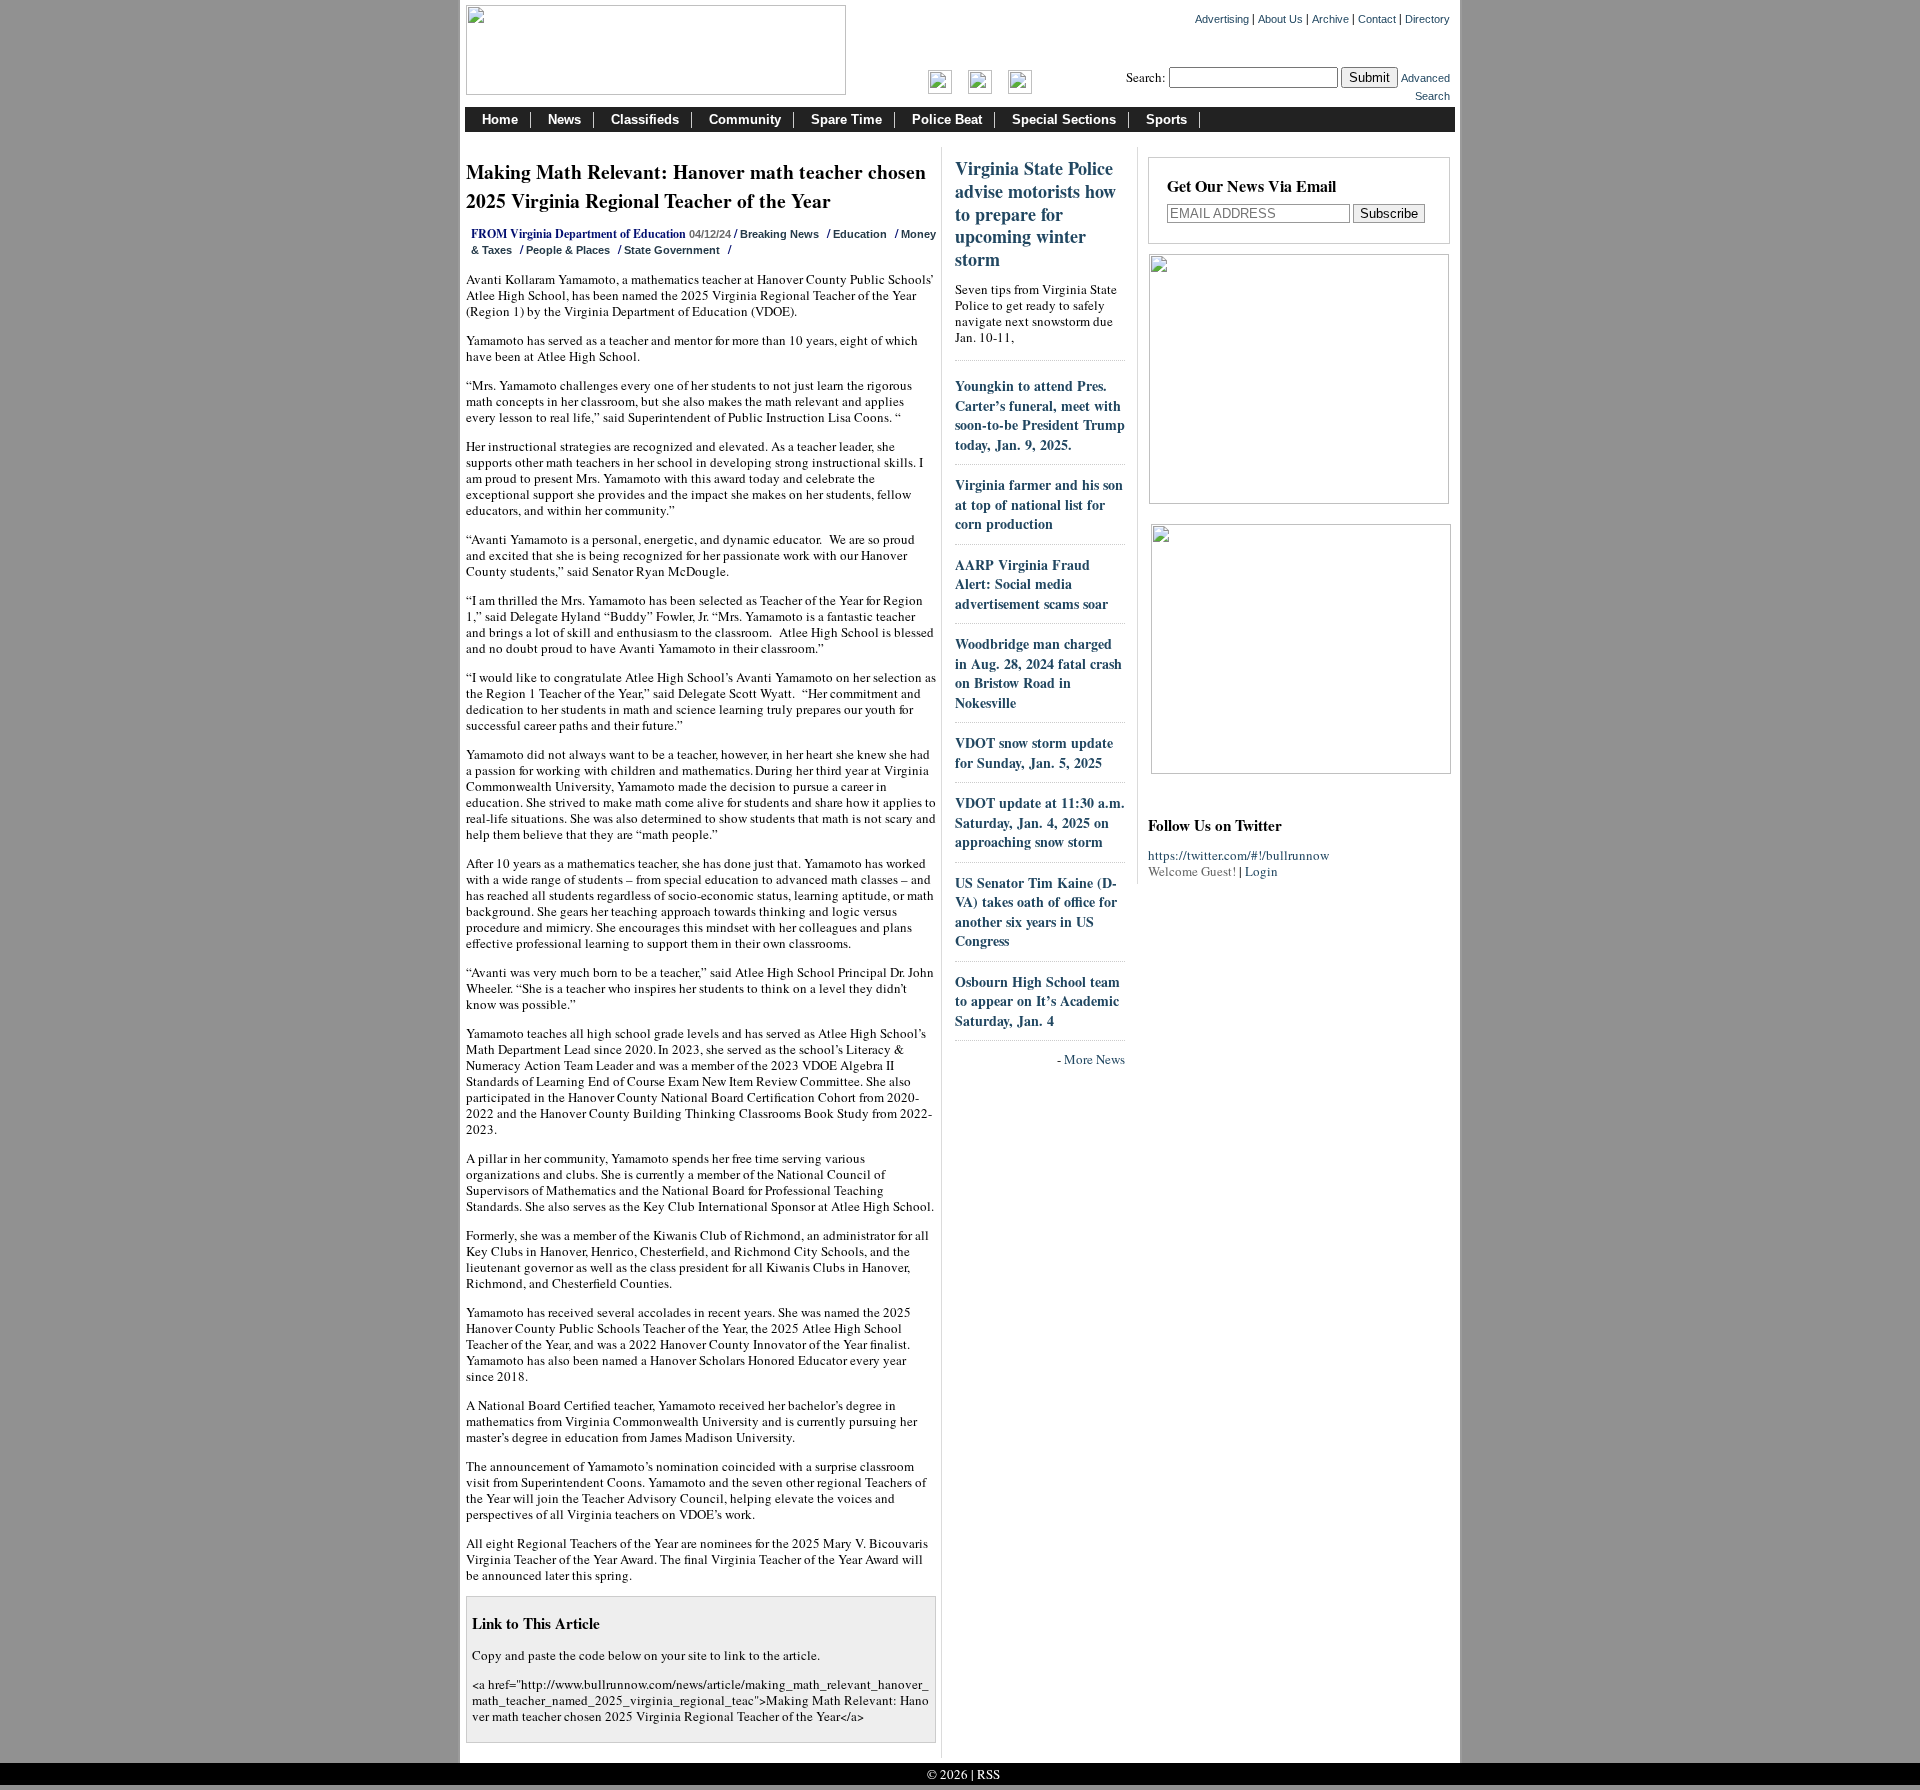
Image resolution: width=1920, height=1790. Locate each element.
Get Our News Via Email (1251, 187)
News (564, 119)
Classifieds (645, 119)
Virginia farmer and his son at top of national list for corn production (1039, 504)
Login (1261, 871)
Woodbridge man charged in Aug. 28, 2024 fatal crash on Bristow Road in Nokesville (1038, 673)
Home (500, 119)
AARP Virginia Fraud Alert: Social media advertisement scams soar (1031, 584)
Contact (1377, 19)
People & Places (568, 250)
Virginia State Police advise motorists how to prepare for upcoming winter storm (1035, 213)
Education (860, 234)
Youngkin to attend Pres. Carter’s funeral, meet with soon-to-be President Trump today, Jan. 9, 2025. (1040, 415)
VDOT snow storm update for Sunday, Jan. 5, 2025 (1034, 752)
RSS (988, 1774)
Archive (1330, 19)
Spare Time (846, 119)
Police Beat (947, 119)
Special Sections (1064, 119)
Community (745, 119)
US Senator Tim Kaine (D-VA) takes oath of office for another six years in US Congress (1036, 912)
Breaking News (779, 234)
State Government (672, 250)
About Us (1280, 19)
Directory (1427, 19)
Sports (1166, 119)
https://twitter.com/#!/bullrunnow (1238, 855)
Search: (1146, 77)
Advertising (1222, 19)
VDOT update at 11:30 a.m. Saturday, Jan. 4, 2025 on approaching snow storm (1040, 822)
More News (1094, 1059)
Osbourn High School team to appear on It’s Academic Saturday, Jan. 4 (1037, 1001)
